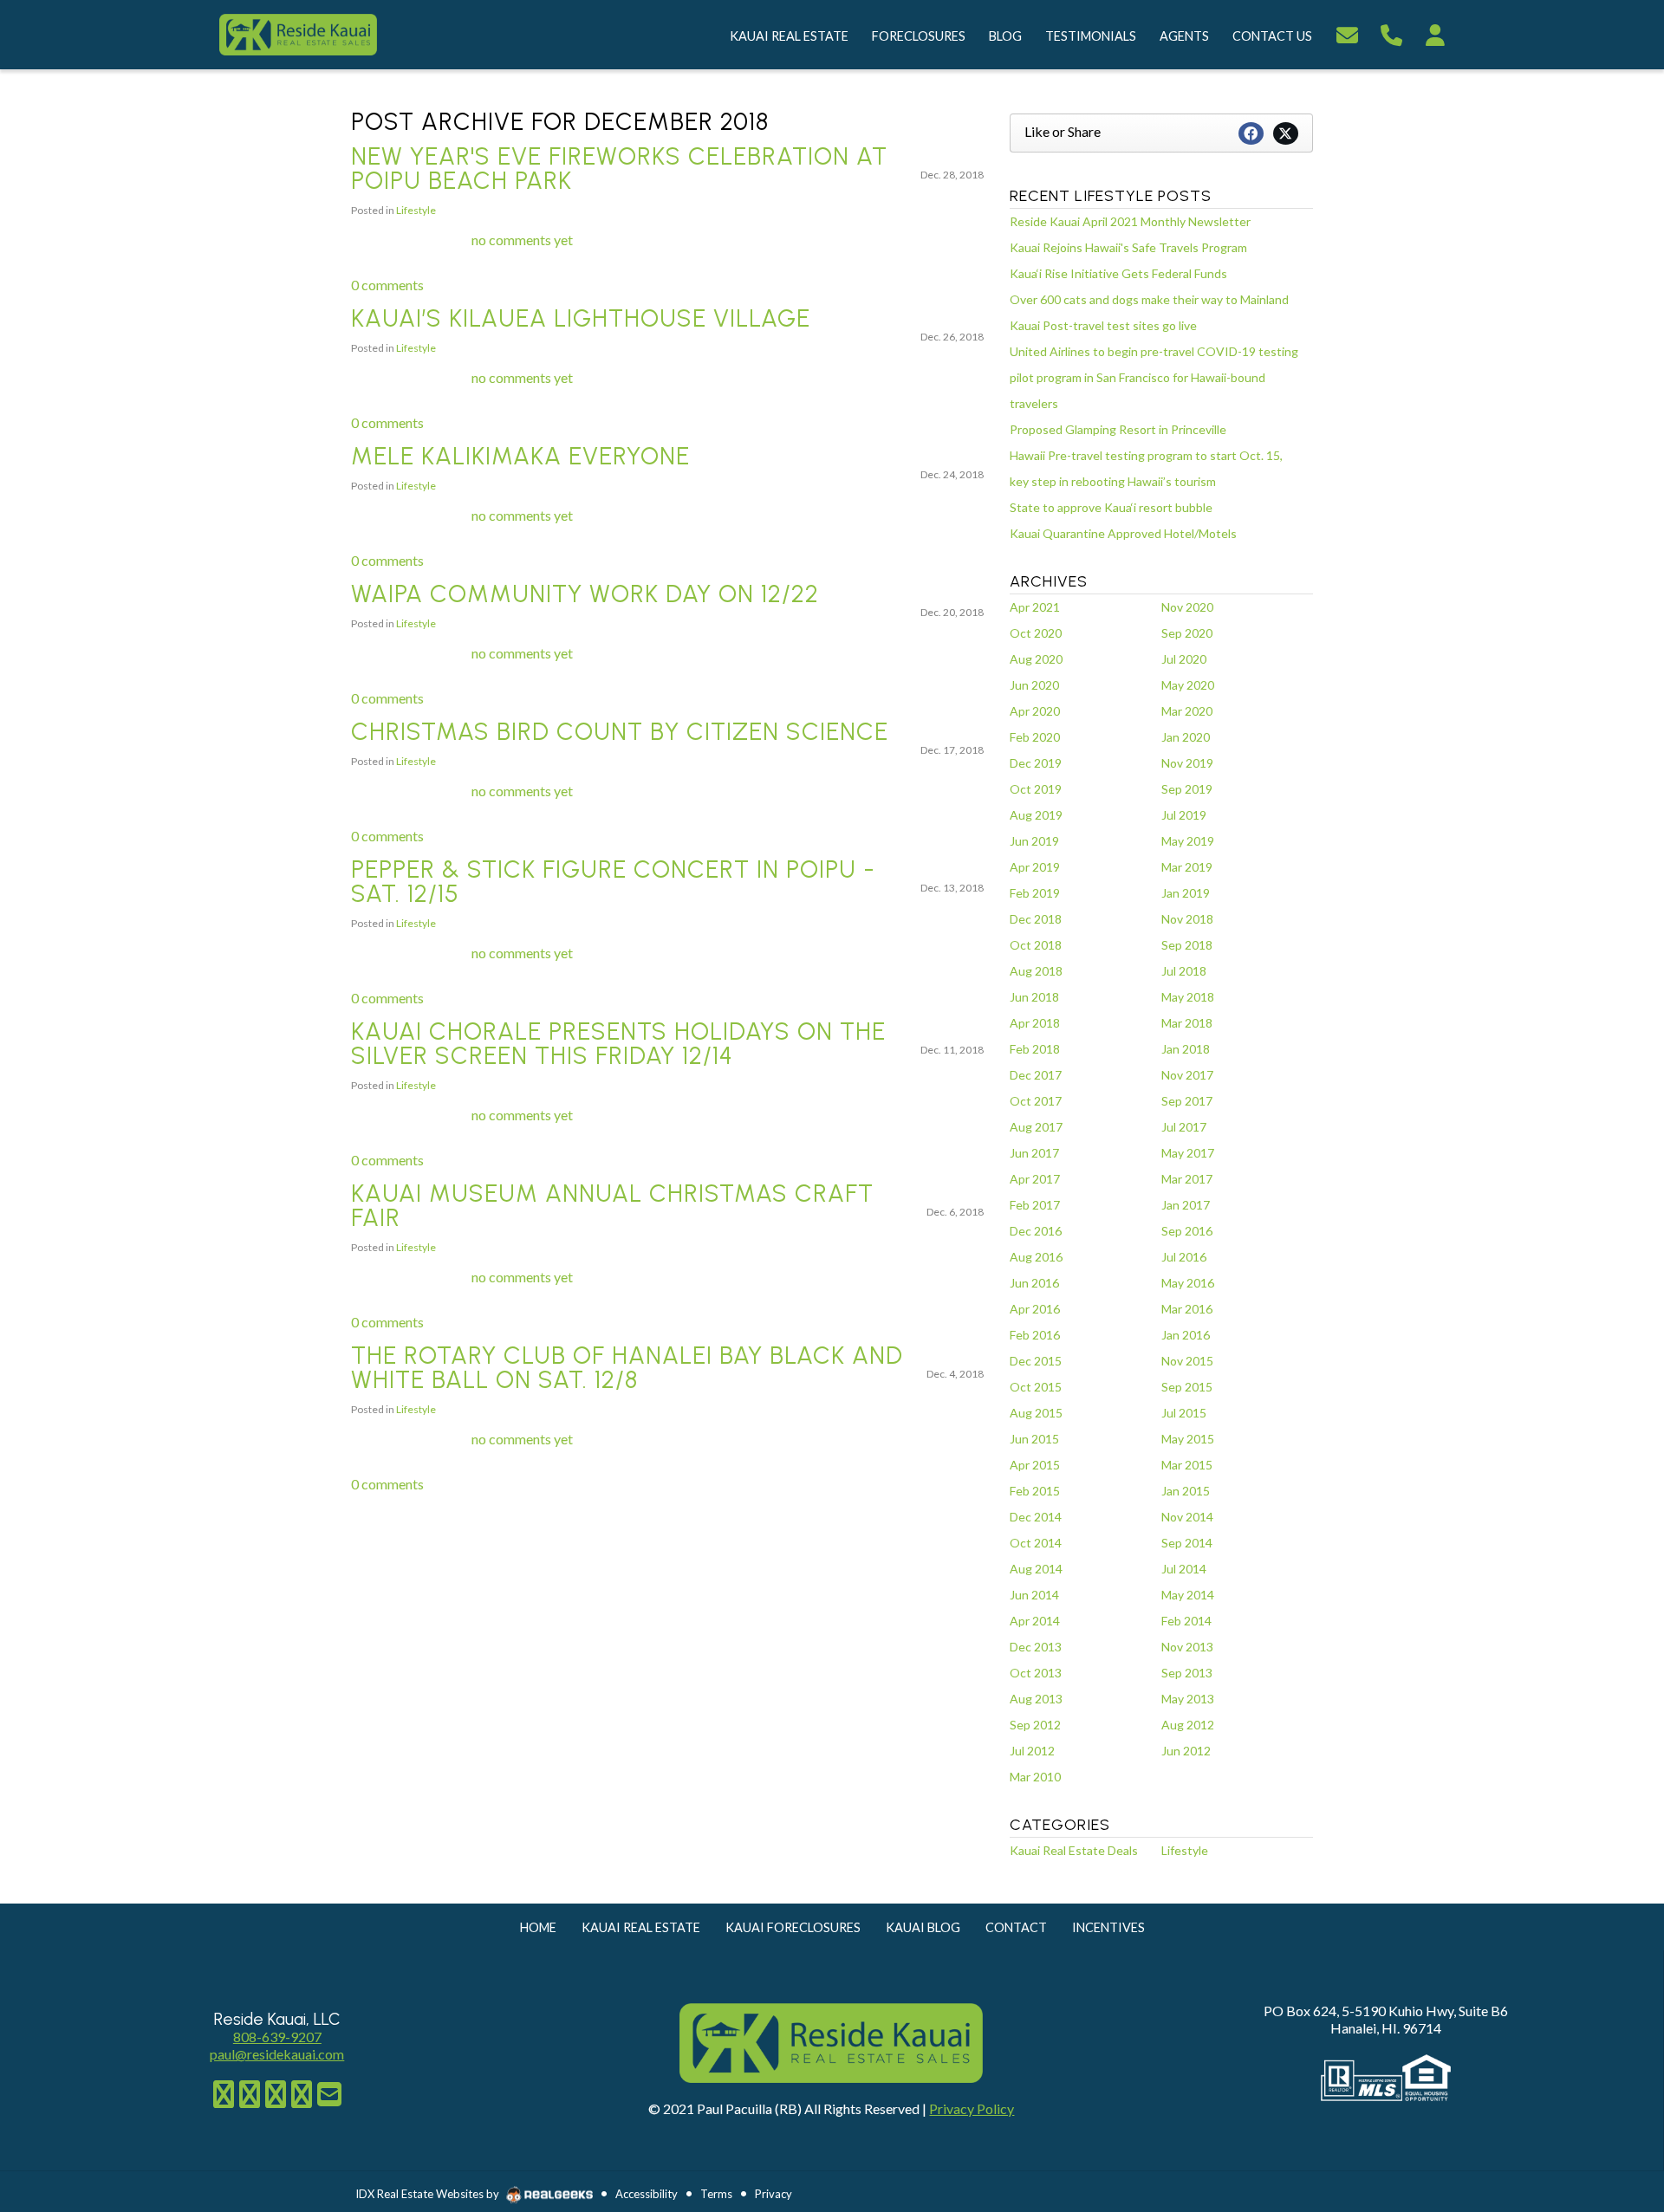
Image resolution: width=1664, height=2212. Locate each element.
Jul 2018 (1184, 971)
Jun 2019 (1034, 841)
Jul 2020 (1184, 659)
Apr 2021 (1035, 607)
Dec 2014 (1036, 1517)
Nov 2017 (1187, 1075)
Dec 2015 (1036, 1361)
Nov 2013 (1187, 1647)
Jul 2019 (1184, 815)
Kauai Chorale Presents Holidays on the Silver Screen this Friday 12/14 (618, 1043)
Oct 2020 (1036, 633)
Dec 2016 (1036, 1231)
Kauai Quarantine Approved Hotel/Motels (1123, 533)
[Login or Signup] (1435, 32)
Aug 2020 (1036, 659)
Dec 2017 (1036, 1075)
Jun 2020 (1034, 685)
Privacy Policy (972, 2108)
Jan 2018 (1186, 1049)
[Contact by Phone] (1391, 32)
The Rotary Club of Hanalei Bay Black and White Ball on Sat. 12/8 (627, 1367)
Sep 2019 (1187, 789)
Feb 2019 (1035, 893)
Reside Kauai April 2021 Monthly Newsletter (1130, 221)
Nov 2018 (1187, 919)
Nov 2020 (1187, 607)
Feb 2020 (1035, 737)
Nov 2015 (1187, 1361)
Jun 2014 (1034, 1595)
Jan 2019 (1186, 893)
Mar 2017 (1187, 1179)
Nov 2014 (1187, 1517)
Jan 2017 (1186, 1205)
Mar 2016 (1187, 1309)
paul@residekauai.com (277, 2054)
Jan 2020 (1186, 737)
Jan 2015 (1186, 1491)
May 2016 (1188, 1283)
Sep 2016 (1187, 1231)
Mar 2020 (1187, 711)
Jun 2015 (1034, 1439)
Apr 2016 (1035, 1309)
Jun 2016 (1034, 1283)
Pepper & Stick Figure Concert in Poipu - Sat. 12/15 (613, 881)
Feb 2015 (1035, 1491)
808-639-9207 (277, 2037)
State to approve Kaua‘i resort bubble (1111, 507)
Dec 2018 (1036, 919)
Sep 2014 (1187, 1543)
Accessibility (647, 2194)
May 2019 (1188, 841)
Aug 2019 (1036, 815)
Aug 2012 (1188, 1725)
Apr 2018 (1035, 1023)
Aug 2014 (1036, 1569)
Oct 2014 (1036, 1543)
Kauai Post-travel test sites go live (1103, 325)
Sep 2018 (1187, 945)
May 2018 (1188, 997)
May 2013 (1188, 1699)
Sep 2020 (1187, 633)
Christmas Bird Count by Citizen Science (620, 731)
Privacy (773, 2194)
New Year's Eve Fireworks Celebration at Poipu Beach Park (619, 168)
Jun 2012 (1186, 1751)
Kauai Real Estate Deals (1074, 1850)
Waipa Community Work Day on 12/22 (585, 594)
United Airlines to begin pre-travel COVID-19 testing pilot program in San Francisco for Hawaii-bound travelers (1154, 377)
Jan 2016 (1186, 1335)
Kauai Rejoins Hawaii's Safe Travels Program (1128, 247)
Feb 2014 (1186, 1621)
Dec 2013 (1036, 1647)
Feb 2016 (1035, 1335)
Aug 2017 (1036, 1127)
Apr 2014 (1035, 1621)
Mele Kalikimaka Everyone (520, 456)
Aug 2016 (1036, 1257)
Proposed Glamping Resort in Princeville (1118, 429)
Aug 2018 (1036, 971)
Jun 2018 (1034, 997)
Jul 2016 (1184, 1257)
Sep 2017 (1187, 1101)
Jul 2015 (1184, 1413)
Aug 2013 (1036, 1699)
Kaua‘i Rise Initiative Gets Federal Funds (1118, 273)
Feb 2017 (1035, 1205)
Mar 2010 (1035, 1777)
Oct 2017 (1036, 1101)
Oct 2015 (1036, 1387)
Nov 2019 (1187, 763)
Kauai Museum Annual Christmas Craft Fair (612, 1205)
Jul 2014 (1184, 1569)
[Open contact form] (1347, 32)
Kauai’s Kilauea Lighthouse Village (581, 318)
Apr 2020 (1035, 711)
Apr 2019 (1035, 867)
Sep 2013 (1187, 1673)
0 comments (387, 285)
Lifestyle (416, 210)
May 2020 (1188, 685)
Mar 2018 (1187, 1023)
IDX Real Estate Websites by (429, 2194)
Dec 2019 (1036, 763)
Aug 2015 (1036, 1413)
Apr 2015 (1035, 1465)
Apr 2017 (1035, 1179)
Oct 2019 (1036, 789)
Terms (716, 2194)
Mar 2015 (1187, 1465)
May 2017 (1188, 1153)
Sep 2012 (1035, 1725)
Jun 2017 (1034, 1153)
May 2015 (1188, 1439)
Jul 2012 (1032, 1751)
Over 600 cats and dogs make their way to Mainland (1149, 299)
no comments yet (522, 240)
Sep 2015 (1187, 1387)
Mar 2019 (1187, 867)
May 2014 (1188, 1595)
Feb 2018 (1035, 1049)
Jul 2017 (1184, 1127)
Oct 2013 (1036, 1673)
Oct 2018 (1036, 945)
